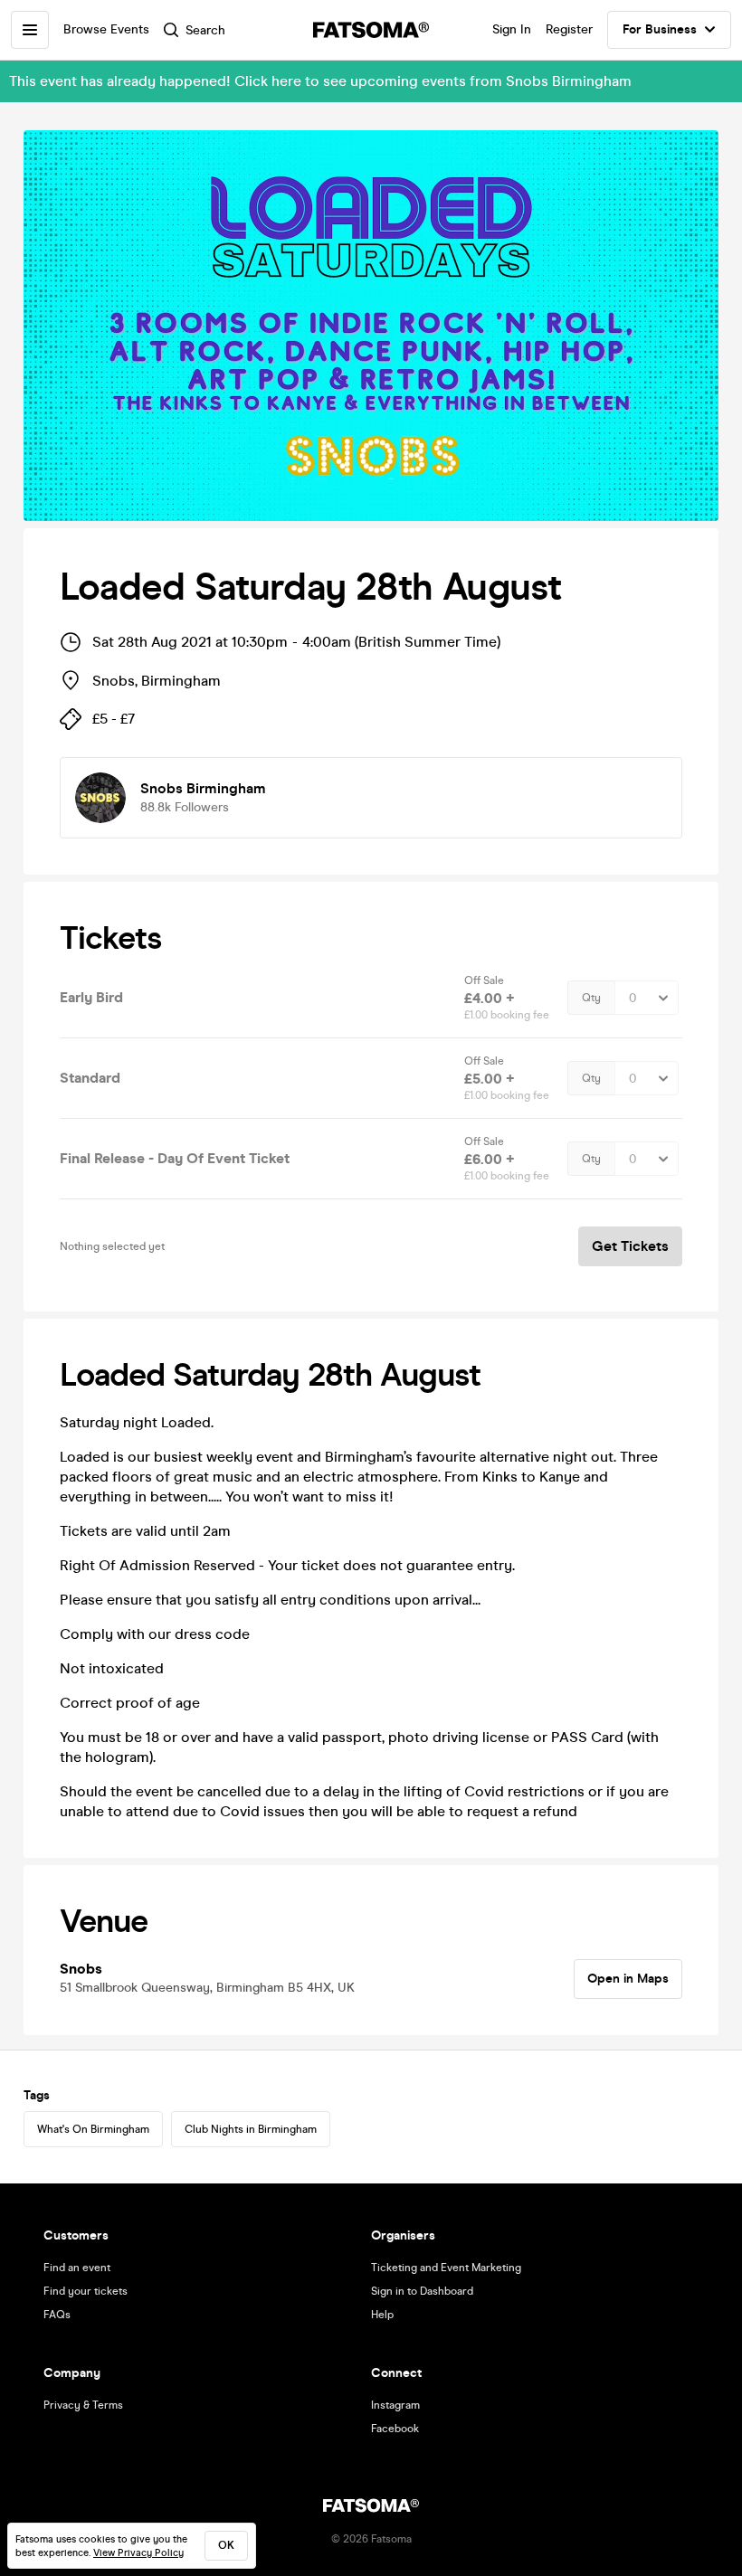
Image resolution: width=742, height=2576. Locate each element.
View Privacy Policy (138, 2553)
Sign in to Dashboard (422, 2291)
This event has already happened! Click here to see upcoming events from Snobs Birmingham (320, 81)
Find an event (77, 2268)
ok (226, 2545)
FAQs (57, 2315)
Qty (591, 998)
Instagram (395, 2405)
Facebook (395, 2429)
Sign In (512, 29)
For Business (660, 29)
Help (382, 2315)
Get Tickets (630, 1246)
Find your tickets (86, 2291)
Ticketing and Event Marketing (446, 2268)
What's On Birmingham (93, 2129)
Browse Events (106, 29)
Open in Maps (628, 1979)
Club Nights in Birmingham (251, 2129)
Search (205, 30)
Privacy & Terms (83, 2405)
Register (569, 29)
